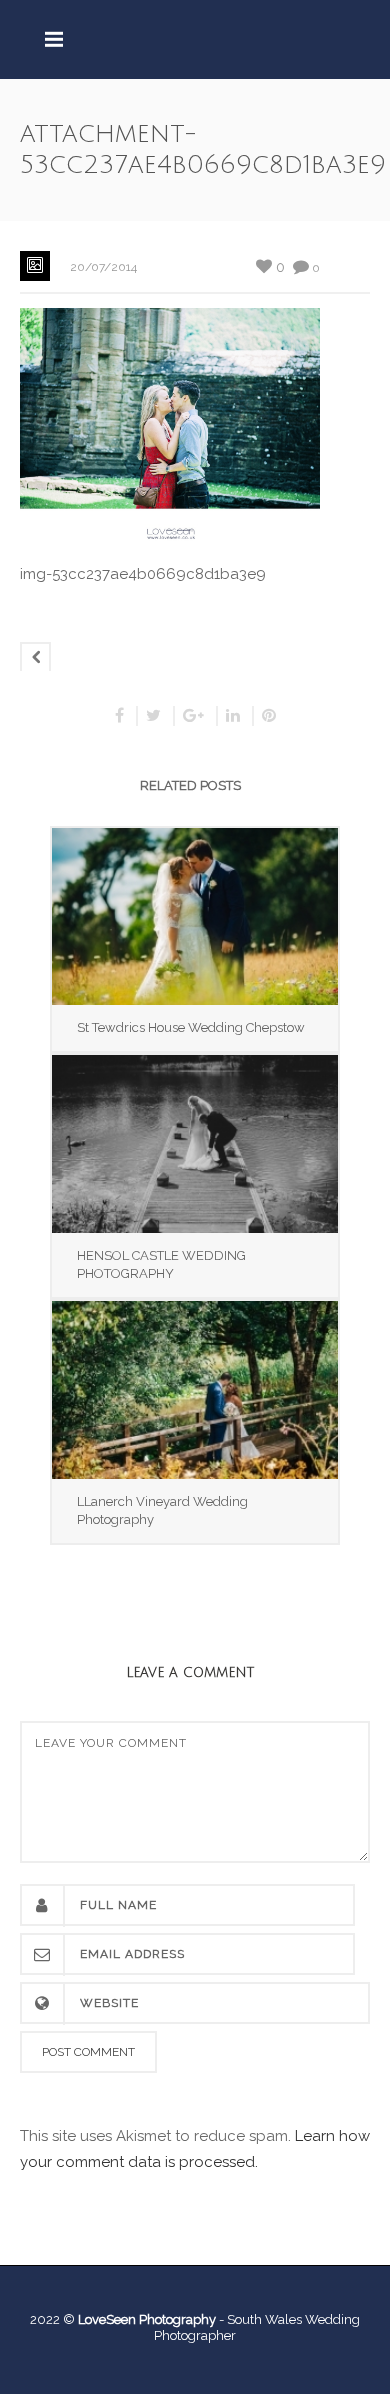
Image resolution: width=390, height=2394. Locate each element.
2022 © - (128, 2319)
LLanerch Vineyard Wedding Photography (162, 1510)
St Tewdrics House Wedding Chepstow (191, 1027)
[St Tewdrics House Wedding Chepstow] (195, 917)
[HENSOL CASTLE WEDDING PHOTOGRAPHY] (195, 1144)
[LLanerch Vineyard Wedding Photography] (195, 1390)
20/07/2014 (103, 267)
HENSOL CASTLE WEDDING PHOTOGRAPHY (161, 1264)
